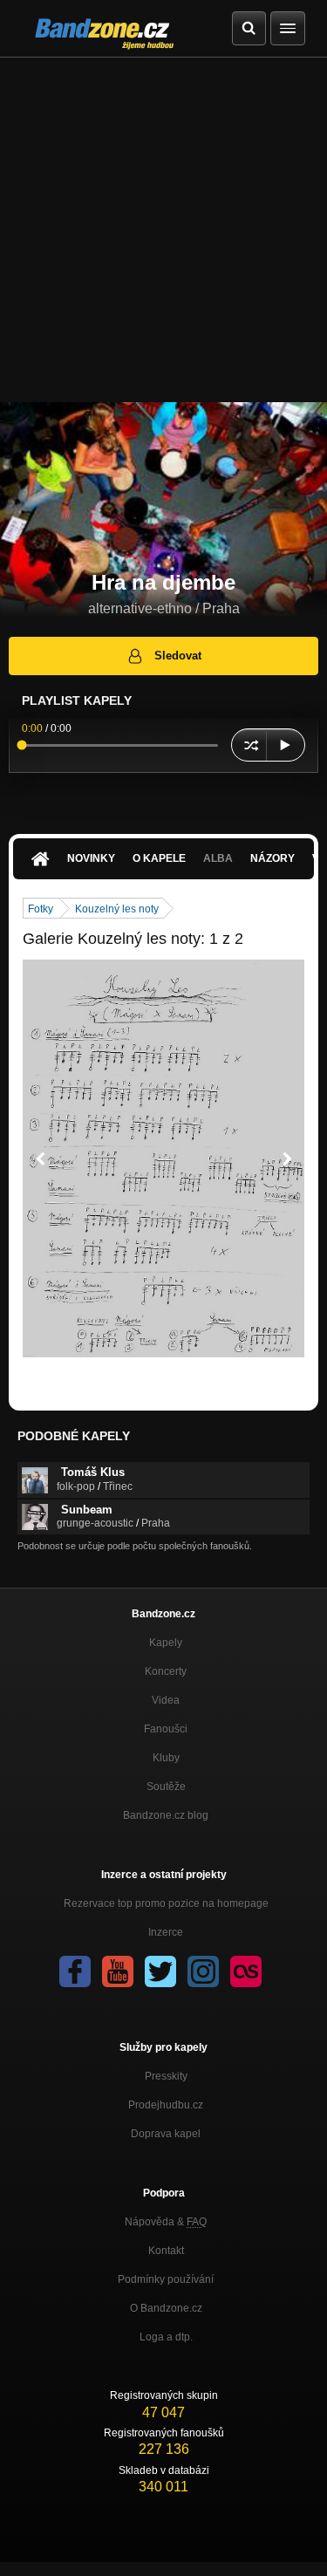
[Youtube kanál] (118, 1971)
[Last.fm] (246, 1971)
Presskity (166, 2076)
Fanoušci (166, 1729)
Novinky (91, 858)
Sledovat (178, 656)
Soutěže (166, 1787)
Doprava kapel (166, 2134)
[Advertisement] (163, 230)
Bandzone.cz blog (166, 1815)
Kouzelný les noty (117, 909)
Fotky (41, 909)
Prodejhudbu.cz (166, 2105)
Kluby (166, 1758)
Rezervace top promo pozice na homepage (166, 1903)
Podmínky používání (166, 2279)
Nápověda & (166, 2222)
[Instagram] (203, 1971)
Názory (272, 858)
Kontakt (166, 2251)
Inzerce (166, 1932)
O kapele (159, 858)
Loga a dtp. (166, 2337)
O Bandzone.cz (166, 2308)
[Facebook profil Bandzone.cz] (75, 1971)
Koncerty (166, 1671)
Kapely (166, 1643)
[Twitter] (160, 1971)
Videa (166, 1700)
